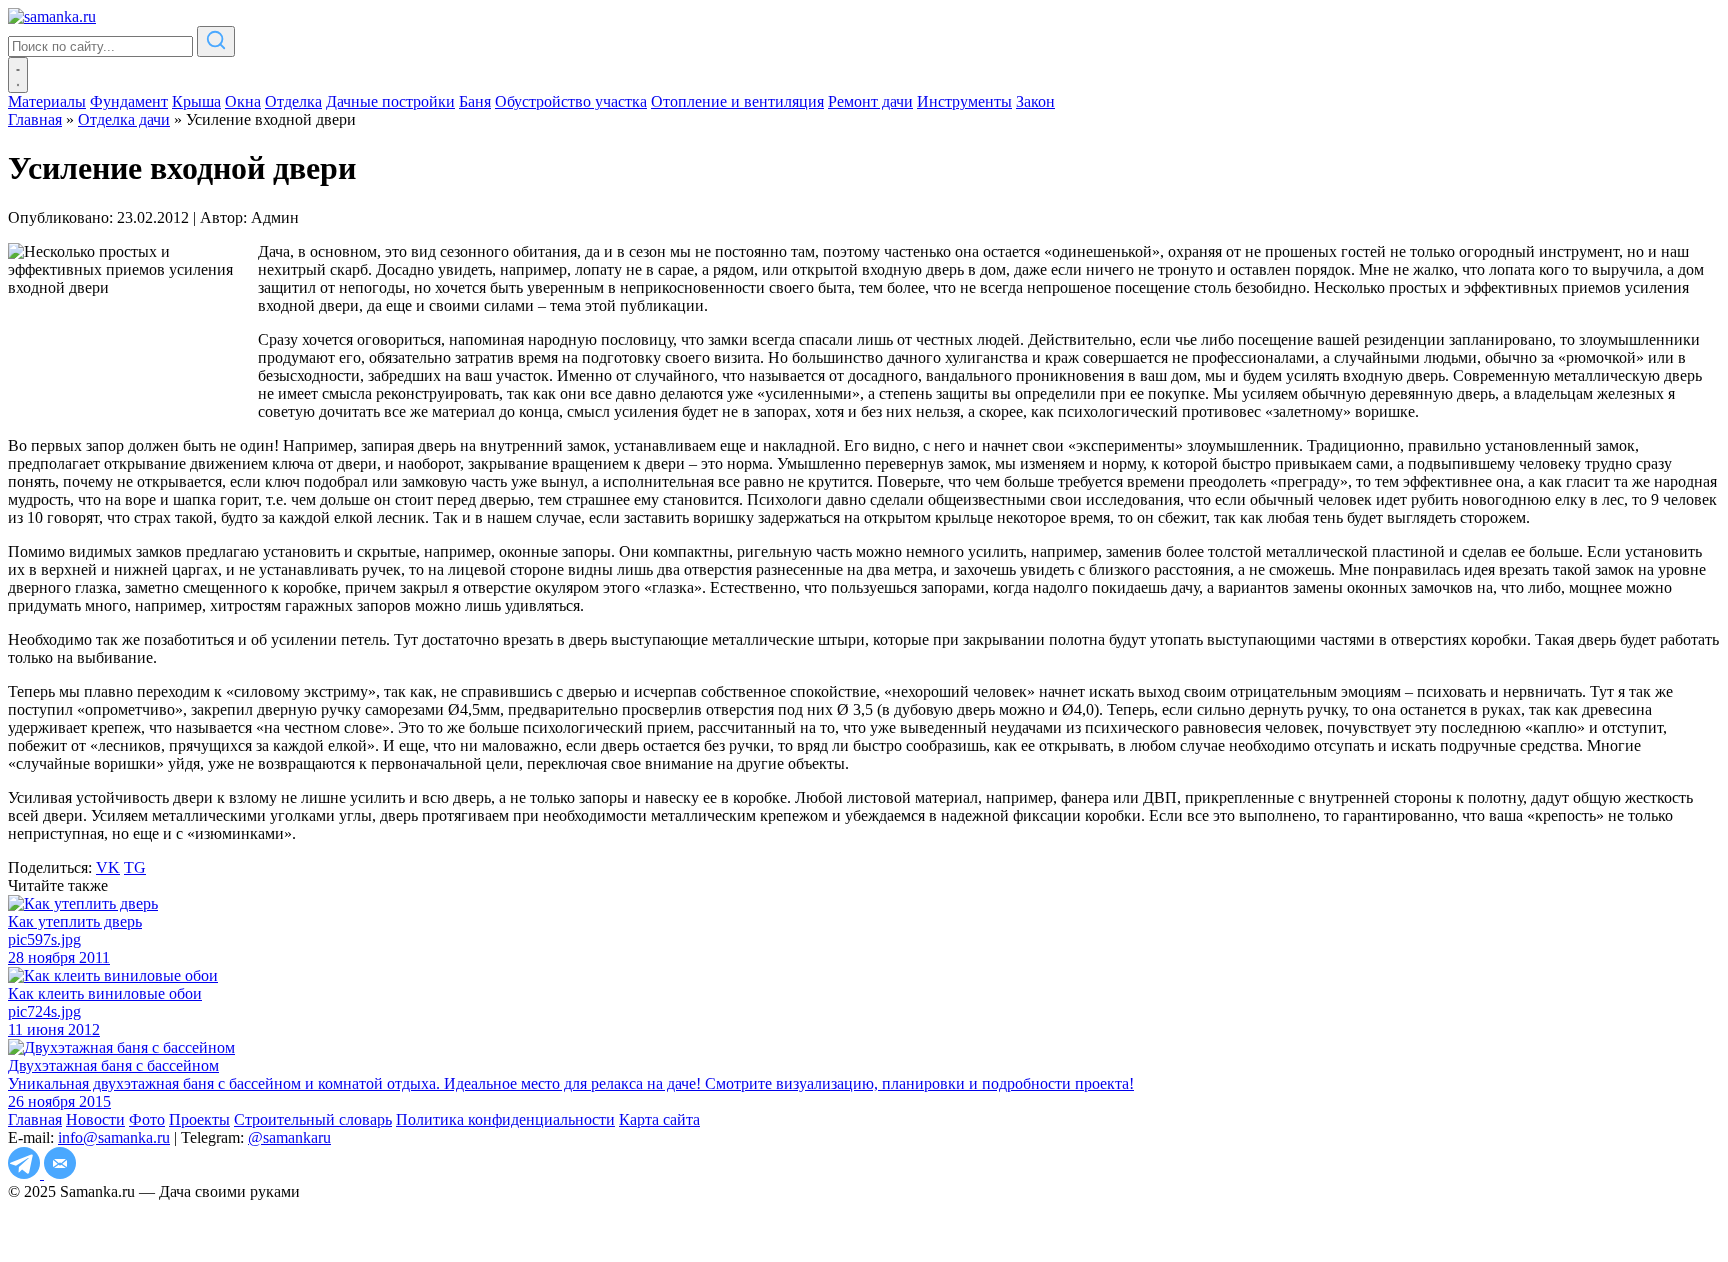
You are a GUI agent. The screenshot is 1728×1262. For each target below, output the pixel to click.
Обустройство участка (571, 101)
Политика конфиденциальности (505, 1119)
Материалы (47, 101)
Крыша (196, 101)
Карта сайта (659, 1119)
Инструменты (964, 101)
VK (108, 867)
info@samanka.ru (114, 1137)
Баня (475, 101)
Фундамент (129, 101)
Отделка (293, 101)
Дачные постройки (390, 101)
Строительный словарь (313, 1119)
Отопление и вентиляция (737, 101)
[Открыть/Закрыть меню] (18, 75)
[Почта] (60, 1173)
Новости (95, 1119)
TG (135, 867)
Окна (243, 101)
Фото (147, 1119)
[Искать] (216, 41)
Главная (35, 1119)
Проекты (199, 1119)
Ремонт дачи (870, 101)
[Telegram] (26, 1173)
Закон (1035, 101)
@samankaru (289, 1137)
